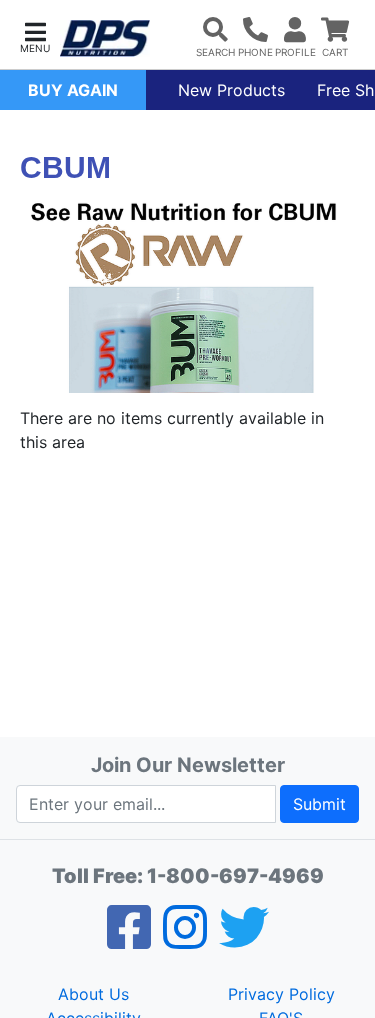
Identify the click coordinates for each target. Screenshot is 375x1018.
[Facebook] (129, 940)
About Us (93, 994)
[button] (35, 35)
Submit (319, 804)
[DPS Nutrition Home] (105, 38)
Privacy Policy (281, 994)
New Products (231, 90)
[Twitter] (244, 940)
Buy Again (73, 90)
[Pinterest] (185, 940)
